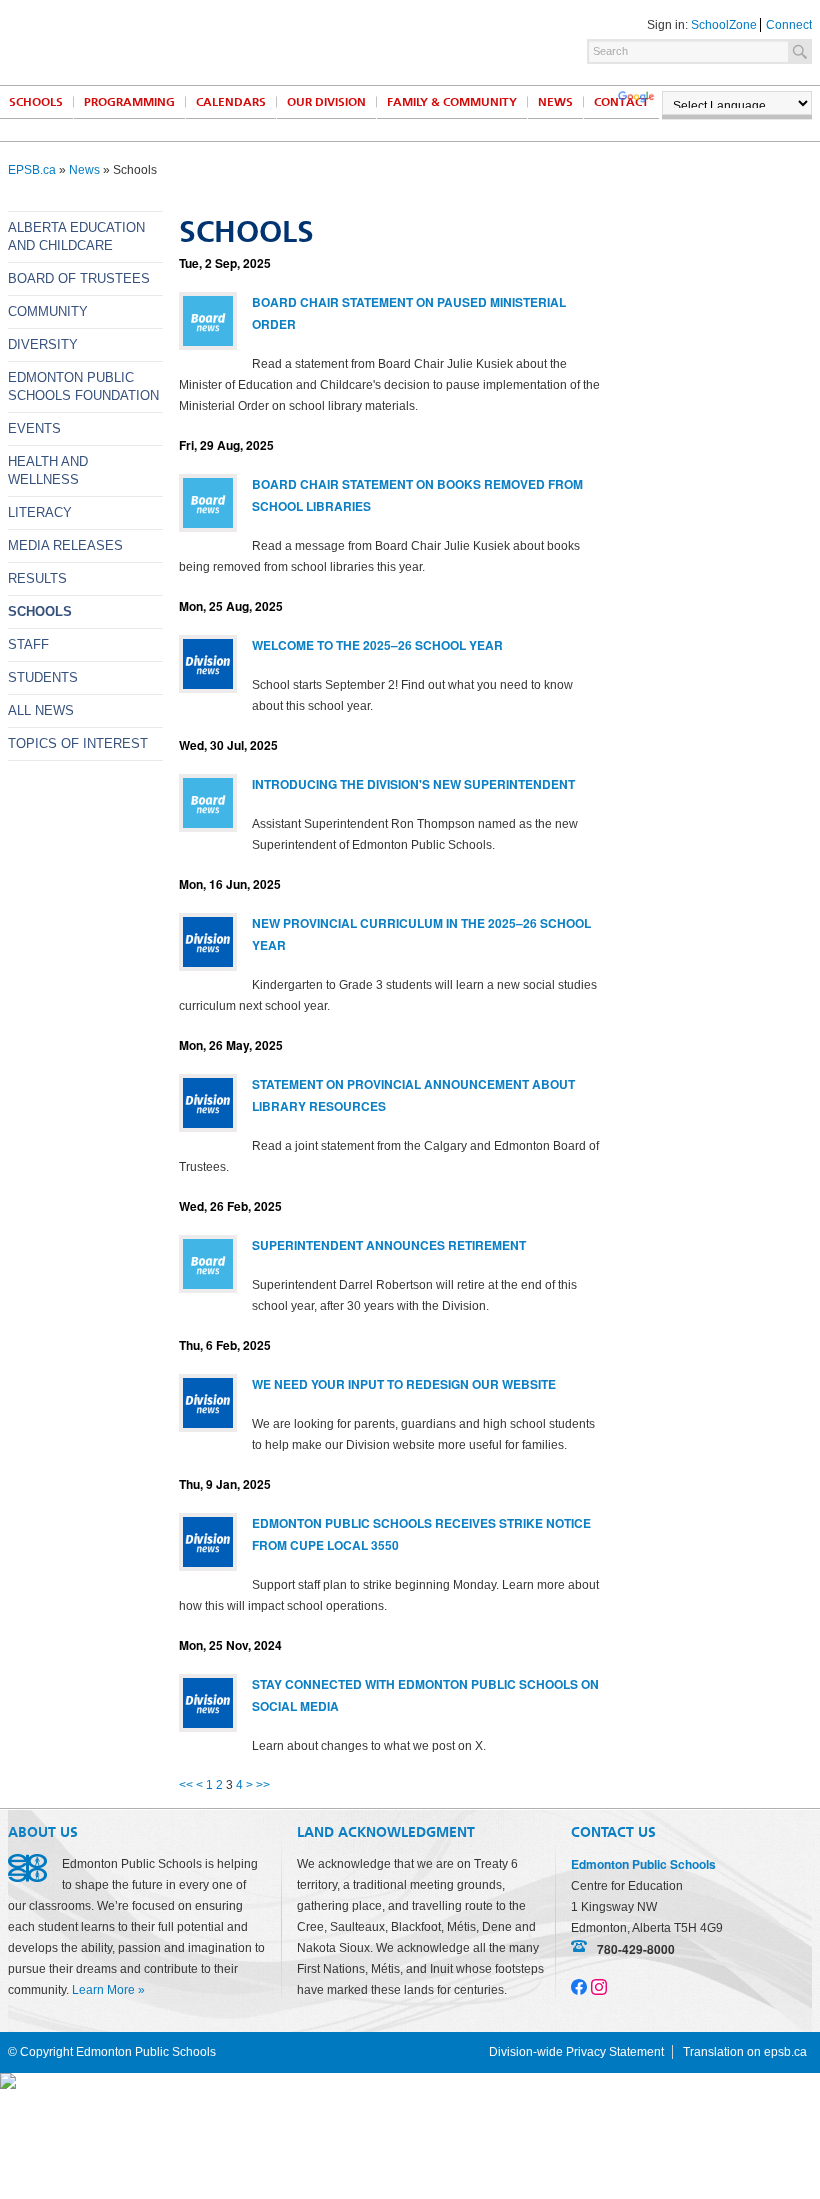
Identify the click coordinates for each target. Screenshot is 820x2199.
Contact (621, 102)
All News (41, 710)
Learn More (103, 1990)
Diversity (43, 344)
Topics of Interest (78, 743)
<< (186, 1785)
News (555, 102)
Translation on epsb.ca (745, 2052)
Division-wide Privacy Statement (576, 2052)
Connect (789, 25)
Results (37, 578)
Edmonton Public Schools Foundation (83, 386)
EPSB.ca (32, 170)
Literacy (40, 512)
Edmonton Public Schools (183, 41)
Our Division (326, 102)
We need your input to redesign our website (404, 1384)
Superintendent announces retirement (389, 1245)
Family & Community (452, 102)
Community (48, 311)
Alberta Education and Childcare (76, 236)
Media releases (65, 545)
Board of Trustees (79, 278)
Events (34, 428)
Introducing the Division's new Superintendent (413, 784)
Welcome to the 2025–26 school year (377, 645)
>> (263, 1785)
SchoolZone (724, 25)
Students (43, 677)
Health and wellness (48, 470)
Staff (28, 644)
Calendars (231, 102)
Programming (129, 102)
